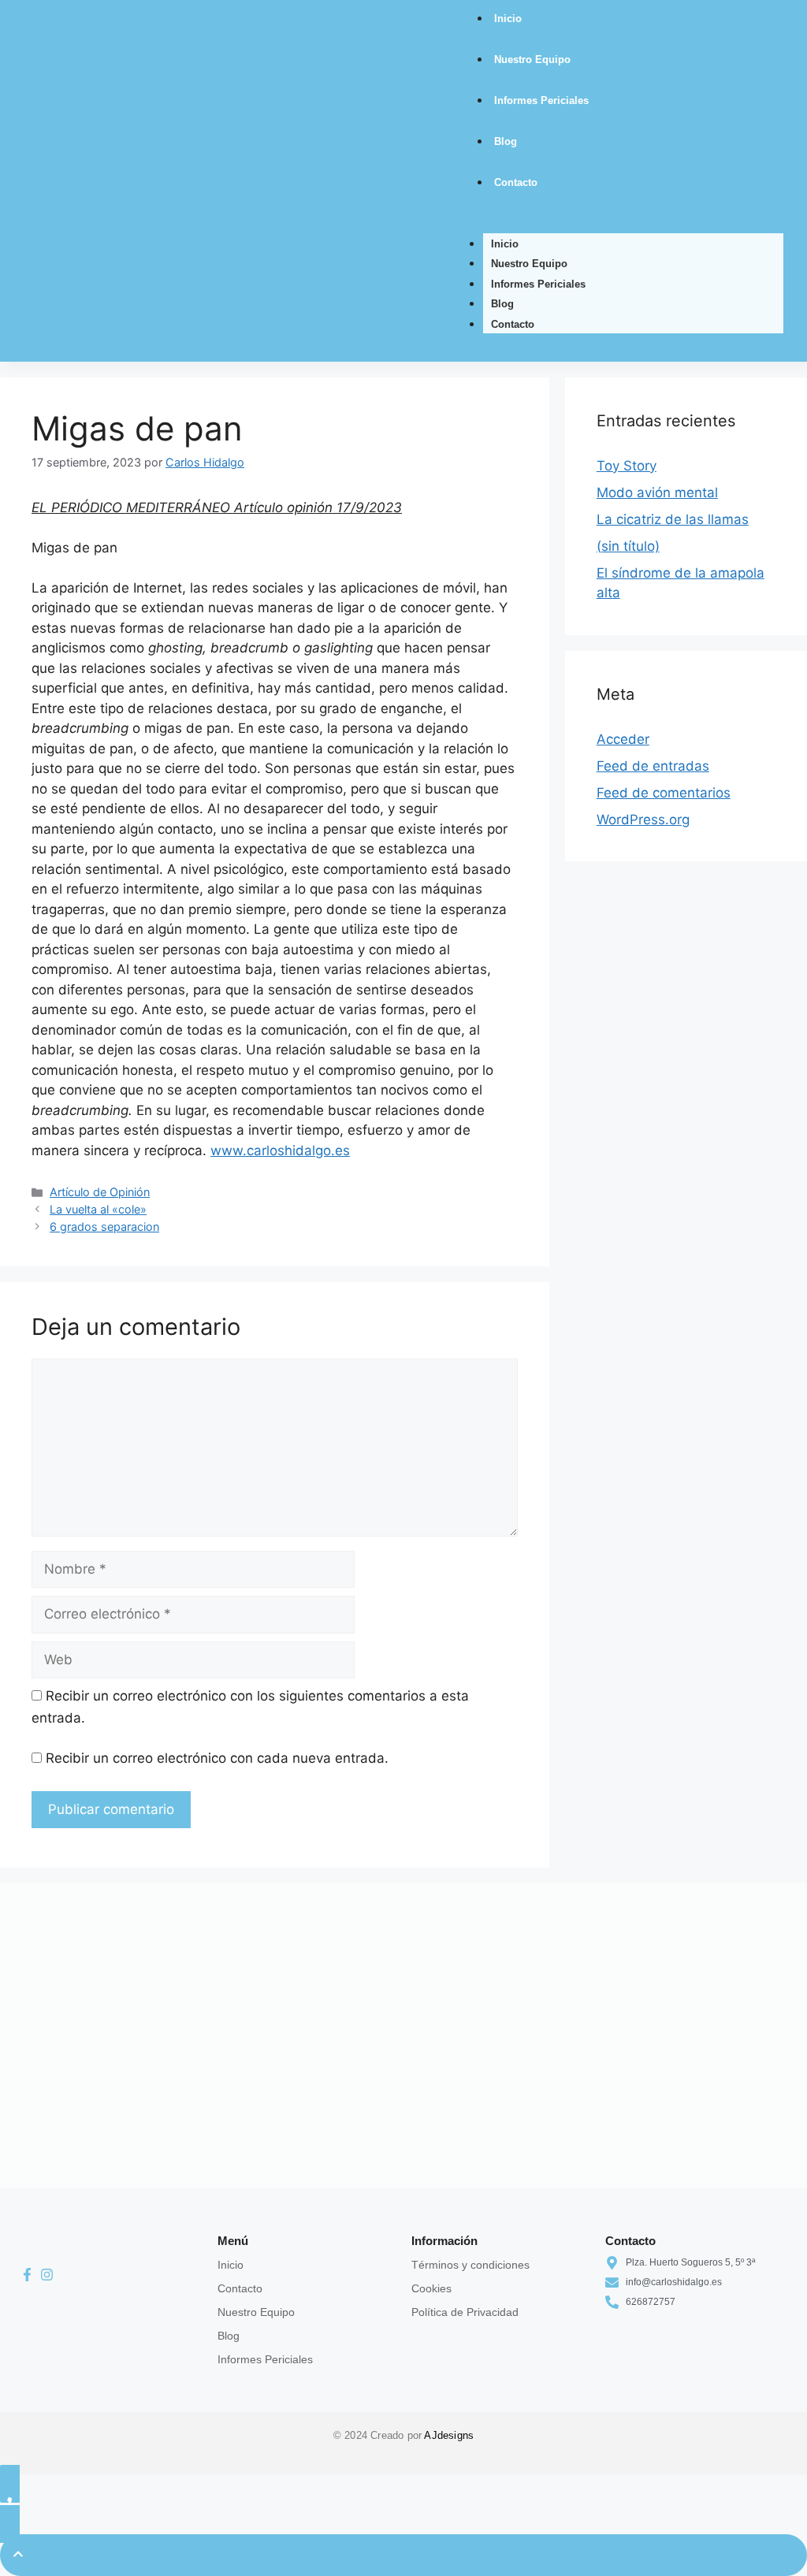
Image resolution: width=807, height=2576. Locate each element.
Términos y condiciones (470, 2265)
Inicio (505, 244)
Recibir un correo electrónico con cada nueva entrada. (217, 1758)
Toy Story (627, 466)
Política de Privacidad (465, 2312)
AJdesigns (449, 2435)
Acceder (623, 739)
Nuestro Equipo (529, 264)
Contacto (513, 324)
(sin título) (628, 546)
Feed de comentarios (664, 793)
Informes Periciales (538, 284)
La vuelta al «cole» (98, 1209)
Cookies (431, 2288)
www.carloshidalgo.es (280, 1150)
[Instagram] (46, 2275)
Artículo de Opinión (100, 1192)
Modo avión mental (657, 493)
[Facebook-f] (27, 2275)
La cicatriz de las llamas (673, 519)
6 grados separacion (104, 1227)
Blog (502, 304)
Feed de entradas (653, 766)
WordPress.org (643, 820)
